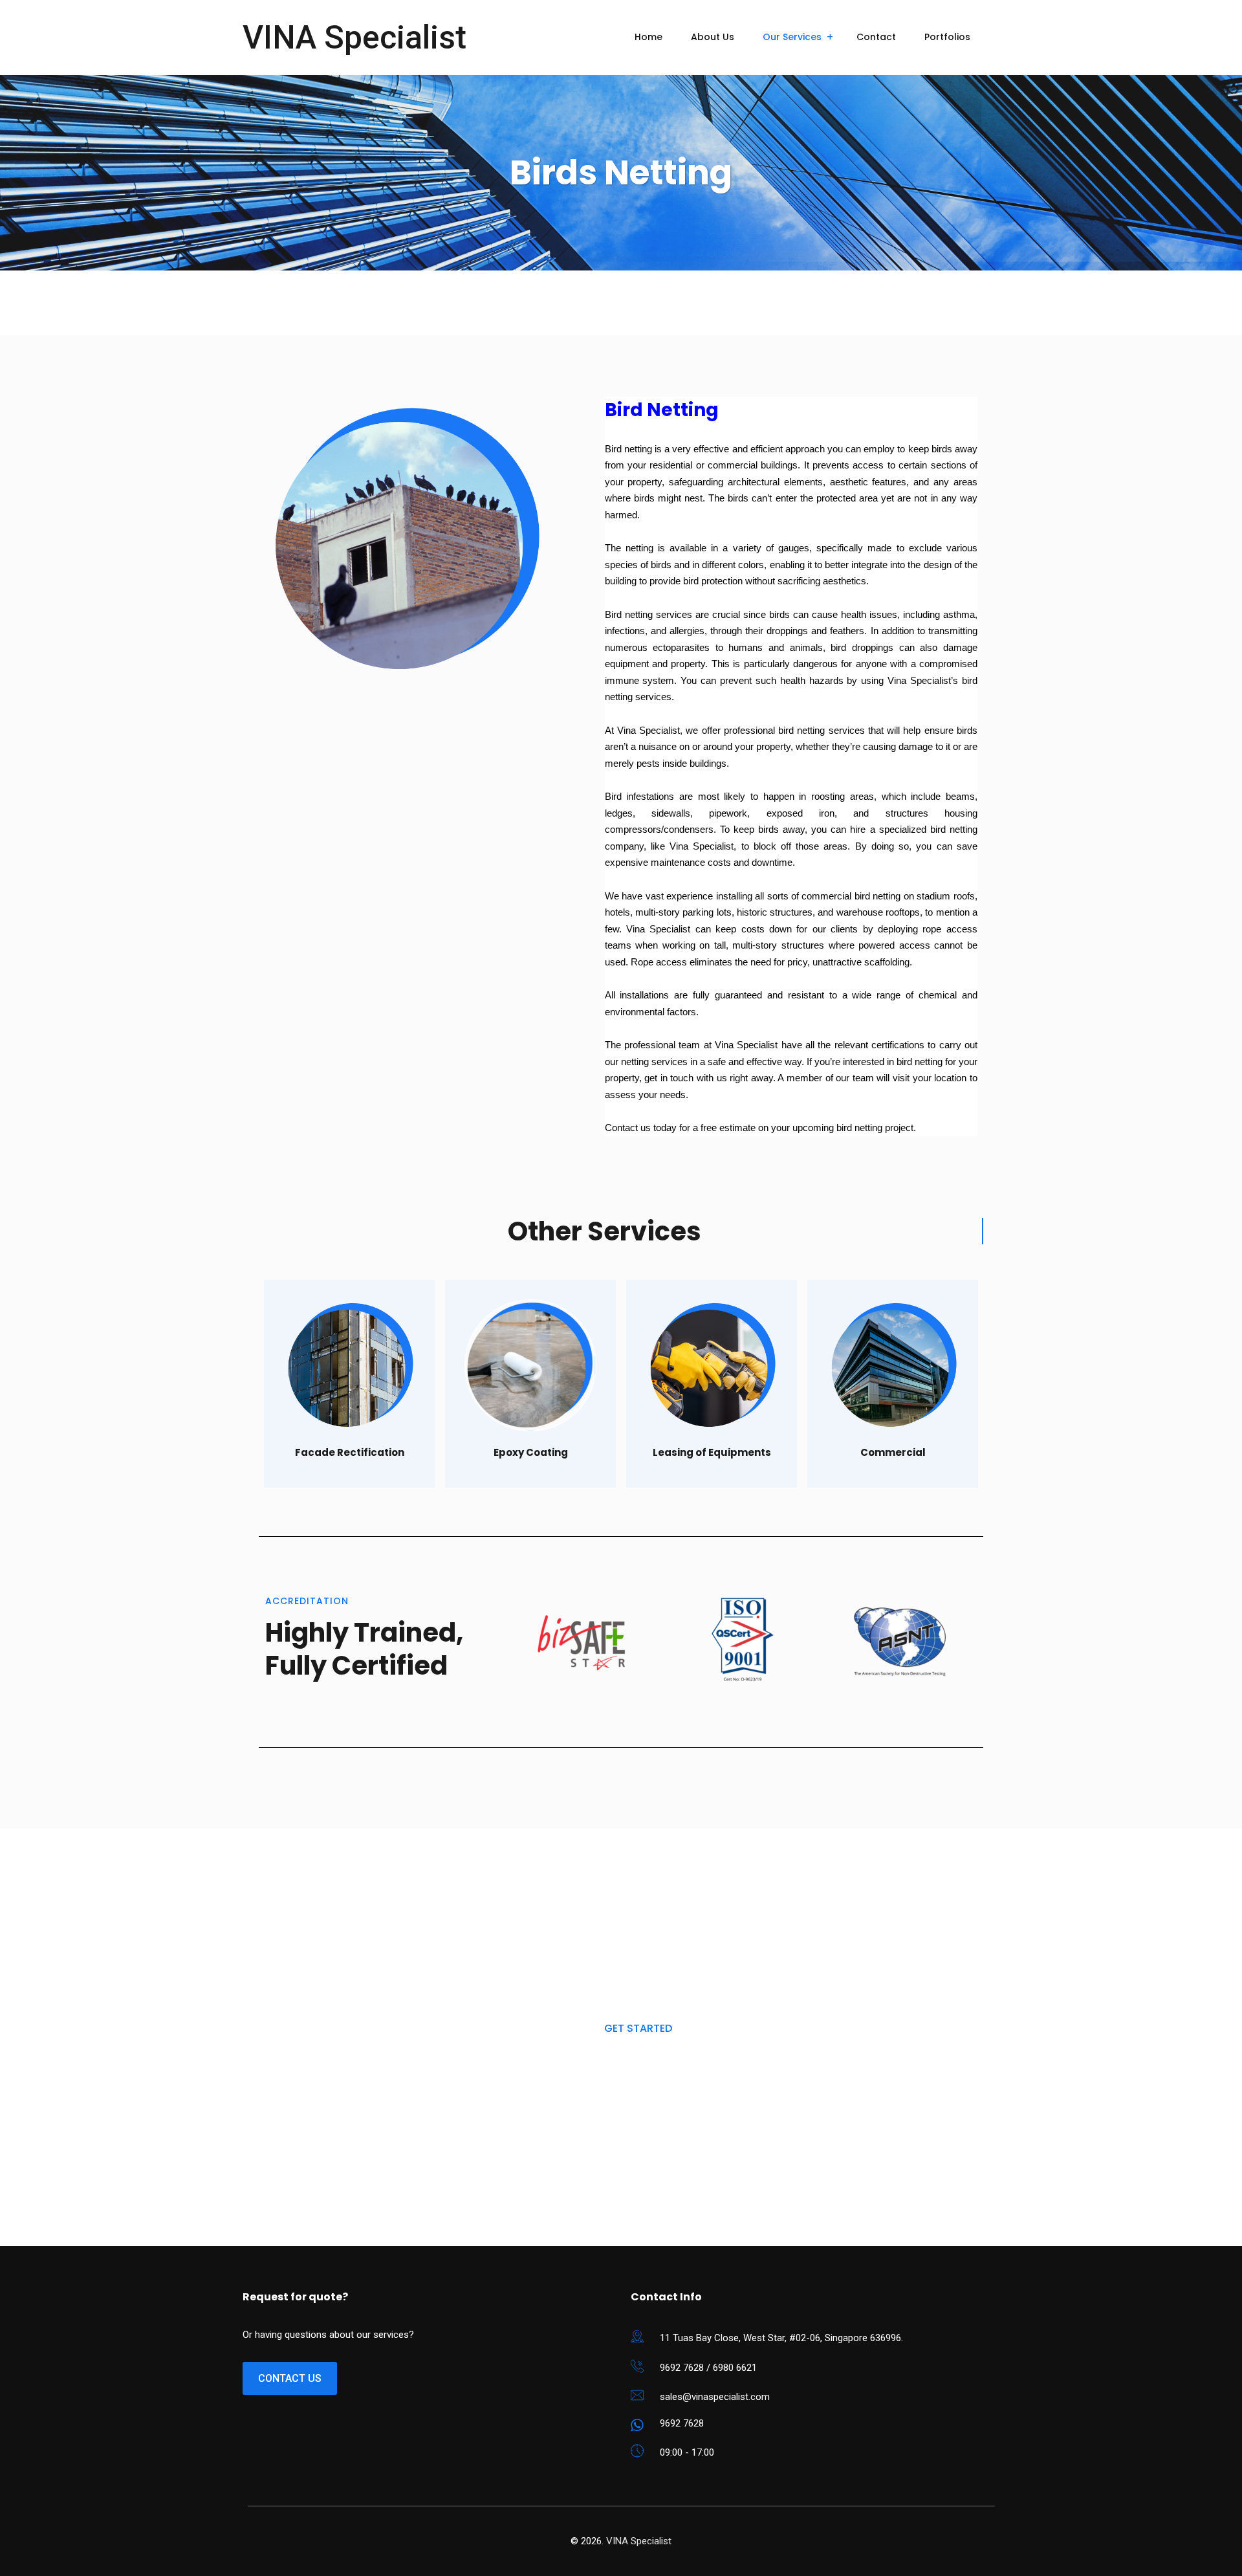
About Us (713, 37)
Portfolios (947, 37)
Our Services (792, 37)
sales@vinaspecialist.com (715, 2397)
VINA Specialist (354, 38)
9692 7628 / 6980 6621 (708, 2368)
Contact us (290, 2378)
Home (648, 37)
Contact (876, 37)
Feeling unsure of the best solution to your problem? (638, 1907)
